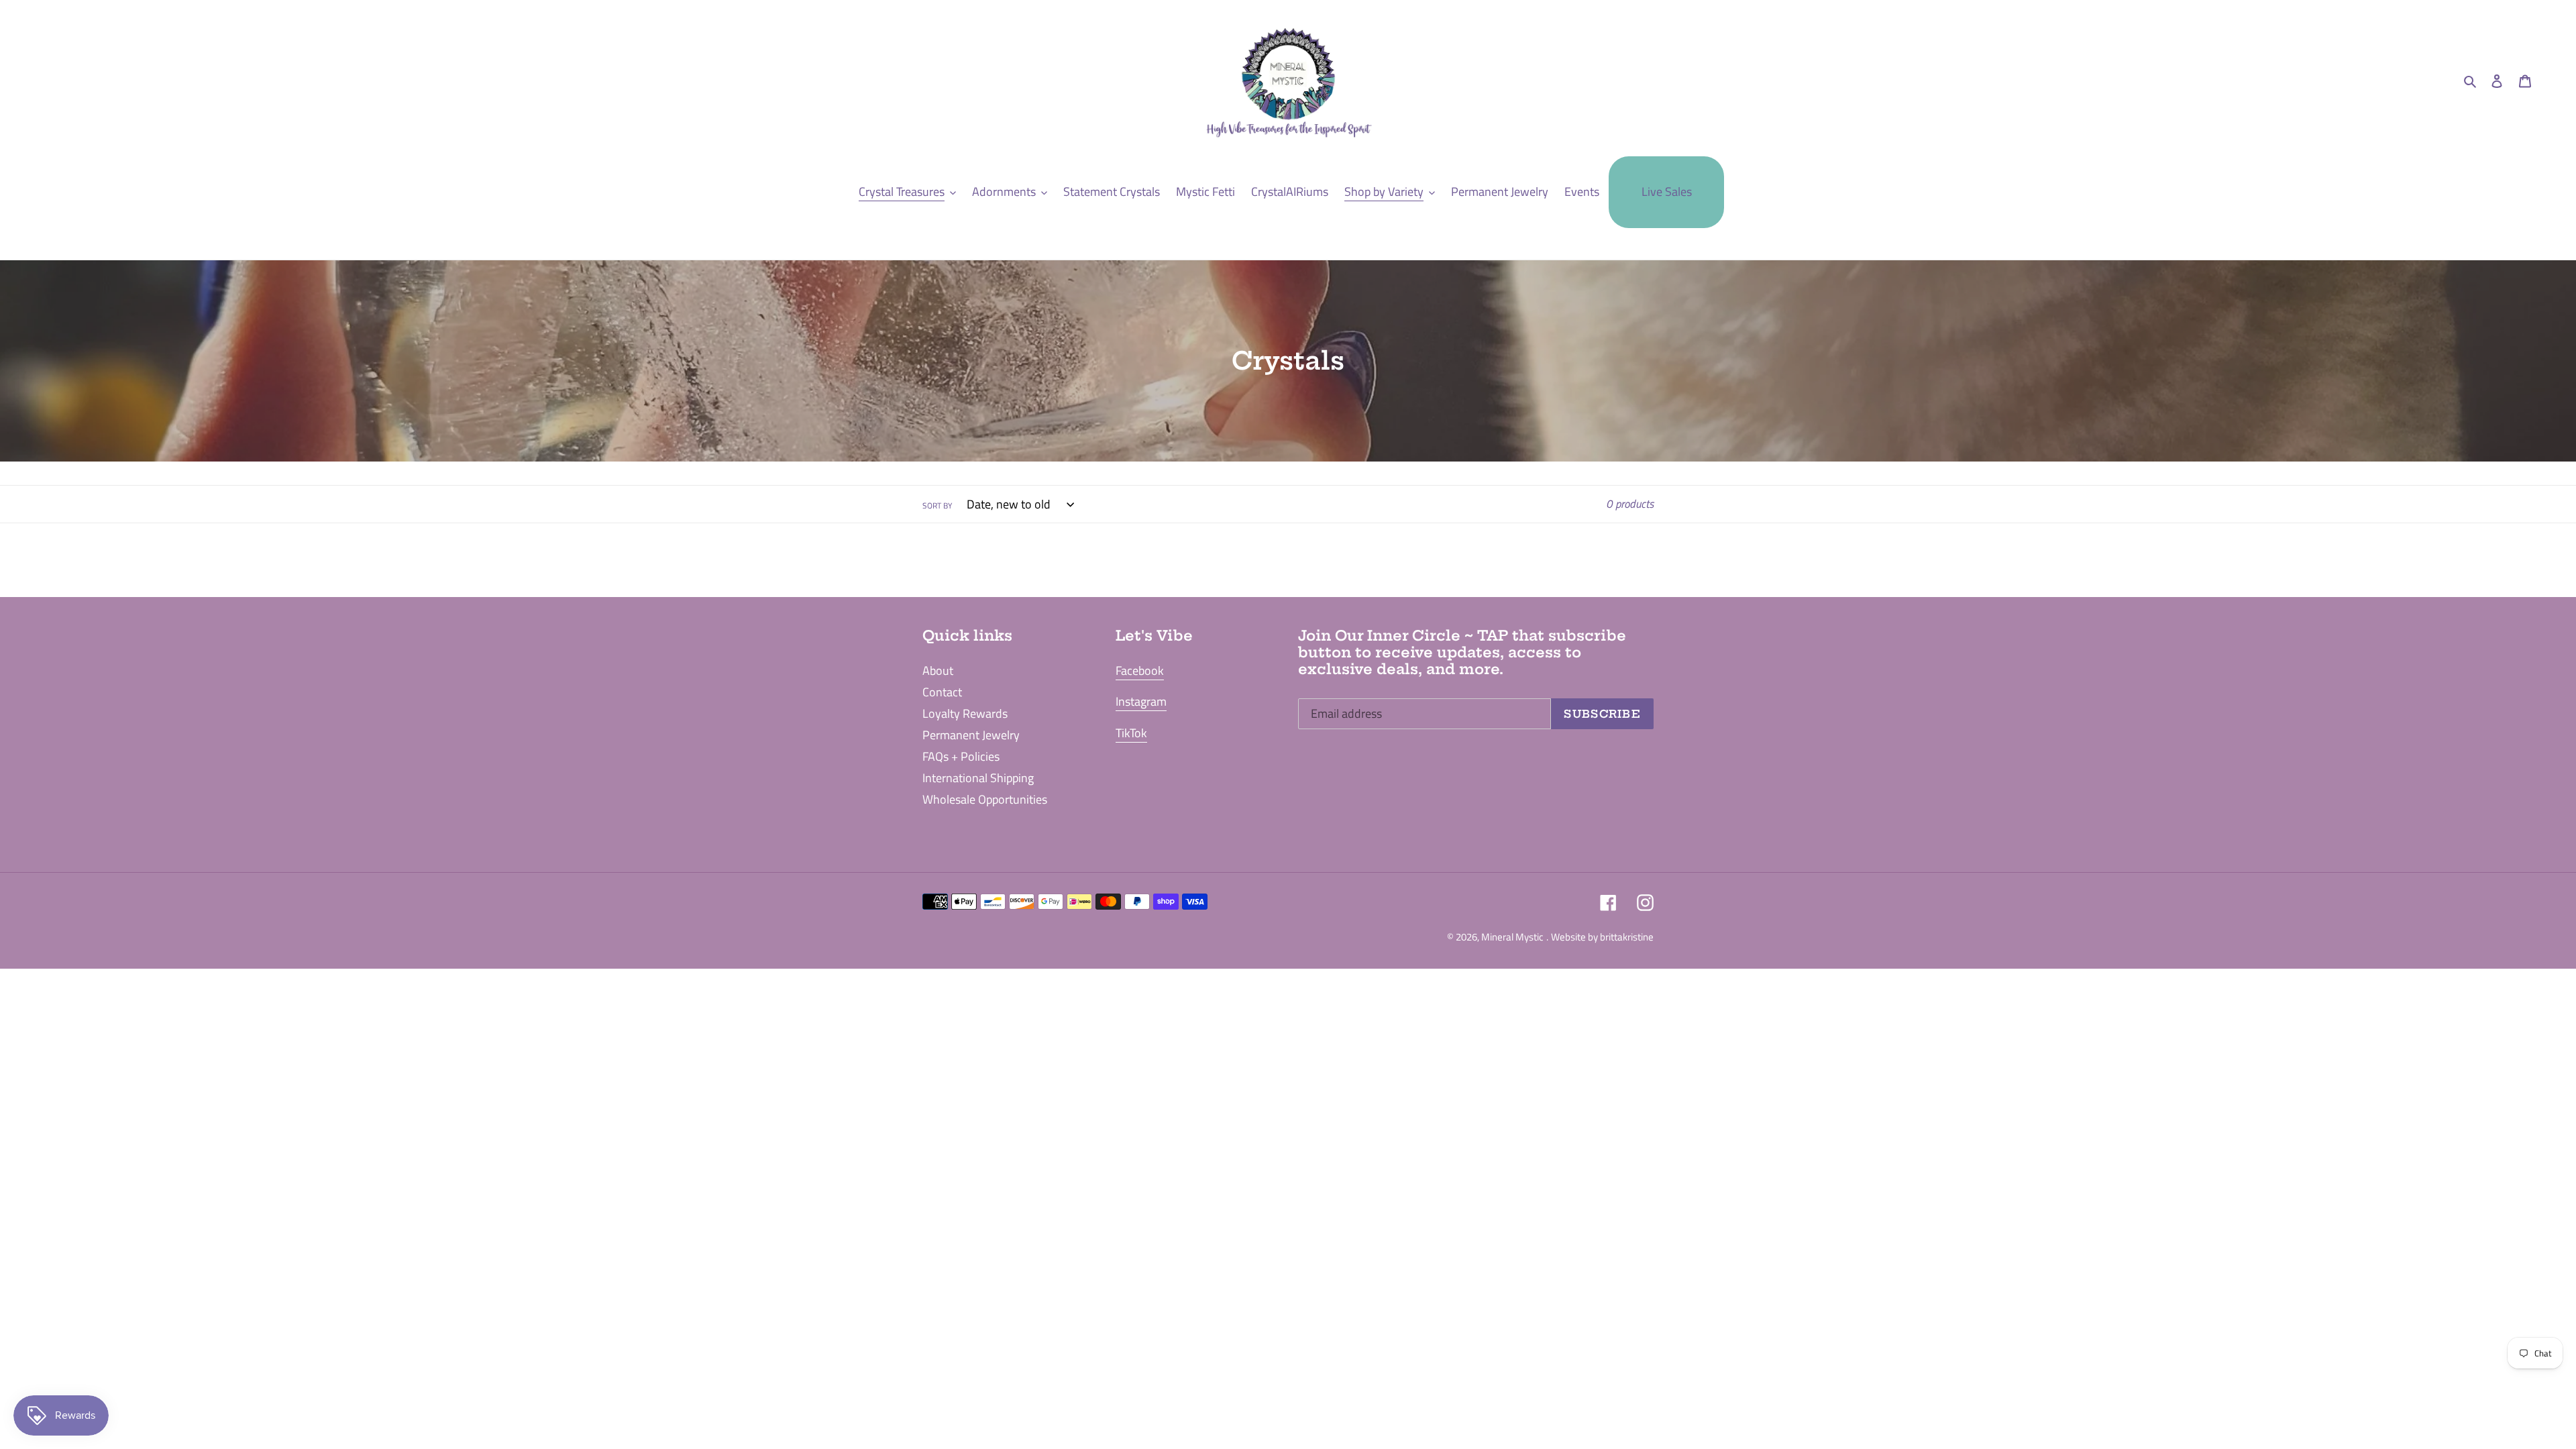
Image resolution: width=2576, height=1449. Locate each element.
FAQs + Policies (961, 756)
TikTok (1131, 733)
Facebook (1140, 670)
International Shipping (978, 778)
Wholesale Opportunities (985, 799)
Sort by (937, 506)
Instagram (1141, 701)
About (938, 670)
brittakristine (1627, 937)
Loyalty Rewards (965, 713)
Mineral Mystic (1512, 937)
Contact (942, 692)
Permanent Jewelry (971, 735)
